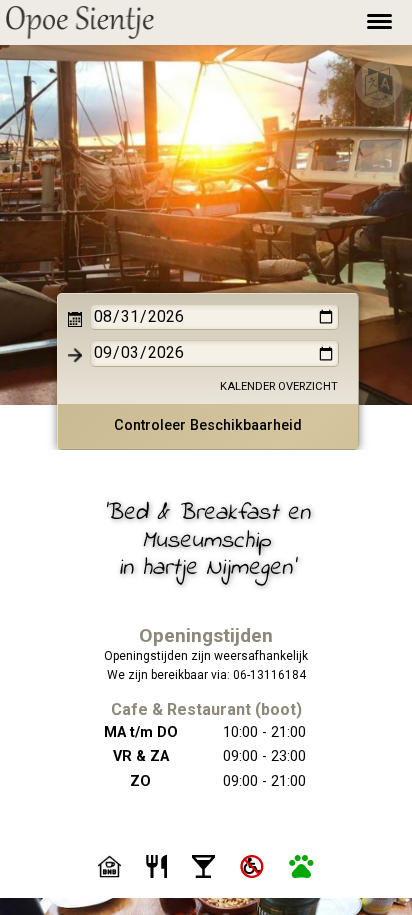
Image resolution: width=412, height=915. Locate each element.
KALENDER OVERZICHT (279, 386)
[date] (214, 317)
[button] (80, 22)
